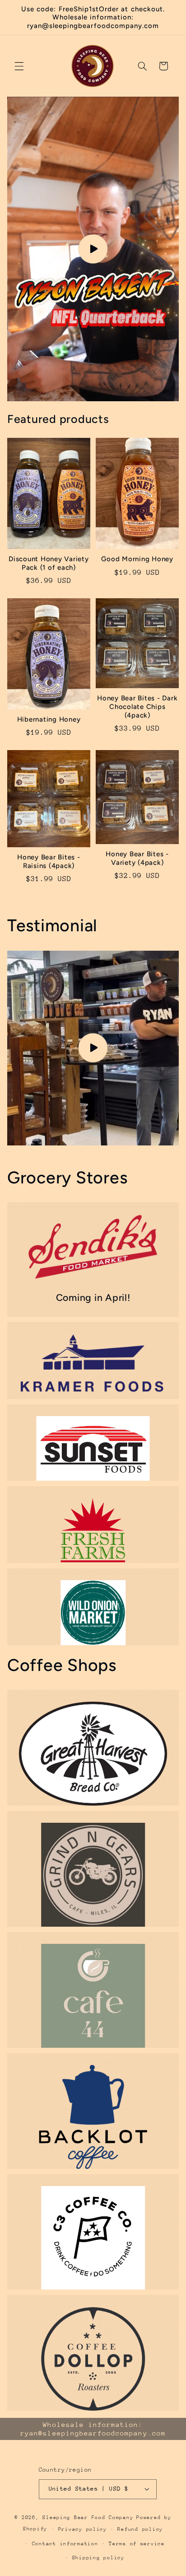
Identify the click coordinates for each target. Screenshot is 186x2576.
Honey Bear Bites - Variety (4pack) (137, 858)
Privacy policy (83, 2529)
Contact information (65, 2544)
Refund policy (140, 2529)
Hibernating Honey (49, 719)
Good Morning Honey (137, 559)
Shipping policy (98, 2558)
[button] (19, 66)
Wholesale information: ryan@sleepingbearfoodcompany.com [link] (93, 2429)
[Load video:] (93, 249)
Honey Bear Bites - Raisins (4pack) (49, 861)
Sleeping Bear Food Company (88, 2517)
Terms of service (137, 2544)
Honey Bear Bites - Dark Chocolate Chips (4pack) (137, 707)
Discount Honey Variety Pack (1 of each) (49, 563)
